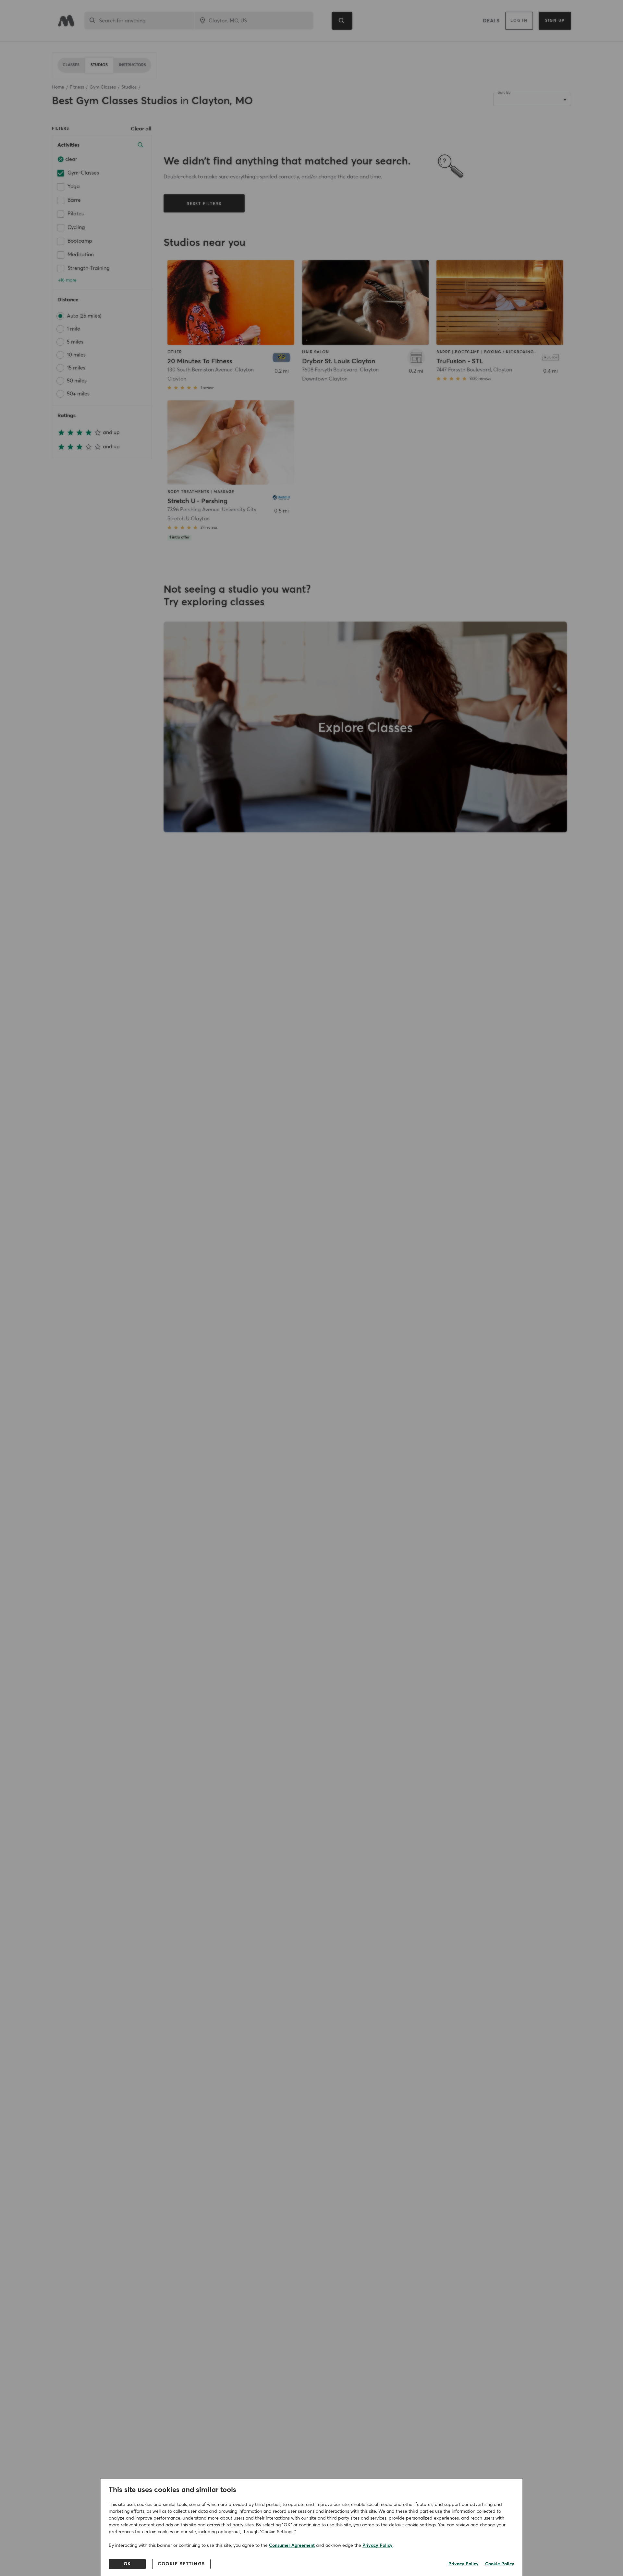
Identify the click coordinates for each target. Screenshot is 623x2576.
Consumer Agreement (292, 2546)
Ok (127, 2564)
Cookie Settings (181, 2564)
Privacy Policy (378, 2546)
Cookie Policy (500, 2564)
